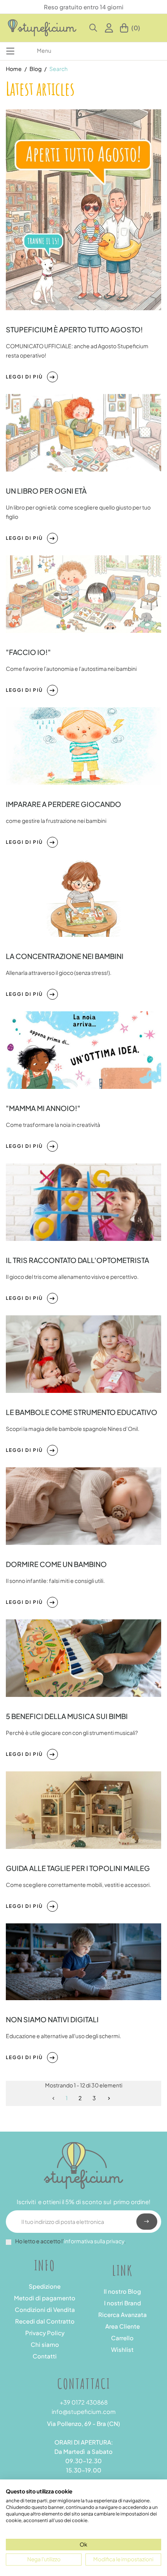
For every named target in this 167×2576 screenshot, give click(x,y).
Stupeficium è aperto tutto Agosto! (74, 329)
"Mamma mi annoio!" (43, 1108)
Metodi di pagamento (45, 2298)
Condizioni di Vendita (45, 2309)
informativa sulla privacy (94, 2241)
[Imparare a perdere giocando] (83, 745)
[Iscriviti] (147, 2222)
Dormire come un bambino (56, 1564)
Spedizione (45, 2286)
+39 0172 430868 (84, 2402)
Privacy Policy (45, 2333)
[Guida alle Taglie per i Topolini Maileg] (83, 1809)
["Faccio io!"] (83, 593)
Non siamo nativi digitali (52, 2019)
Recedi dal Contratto (45, 2321)
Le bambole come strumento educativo (82, 1412)
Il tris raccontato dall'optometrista (77, 1260)
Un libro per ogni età (46, 491)
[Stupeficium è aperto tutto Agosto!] (83, 209)
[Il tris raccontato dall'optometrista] (83, 1201)
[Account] (110, 28)
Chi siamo (45, 2344)
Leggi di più (24, 377)
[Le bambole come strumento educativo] (83, 1353)
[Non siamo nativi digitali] (83, 1961)
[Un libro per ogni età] (83, 432)
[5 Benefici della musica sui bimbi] (83, 1657)
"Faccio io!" (28, 652)
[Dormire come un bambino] (83, 1505)
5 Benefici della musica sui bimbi (67, 1716)
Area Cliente (123, 2326)
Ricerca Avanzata (123, 2314)
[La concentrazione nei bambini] (83, 897)
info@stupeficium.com (84, 2411)
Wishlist (122, 2349)
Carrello (122, 2338)
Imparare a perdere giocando (63, 804)
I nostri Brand (123, 2303)
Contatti (45, 2356)
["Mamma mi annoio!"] (83, 1049)
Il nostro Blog (122, 2291)
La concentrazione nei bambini (65, 956)
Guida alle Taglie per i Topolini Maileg (78, 1868)
